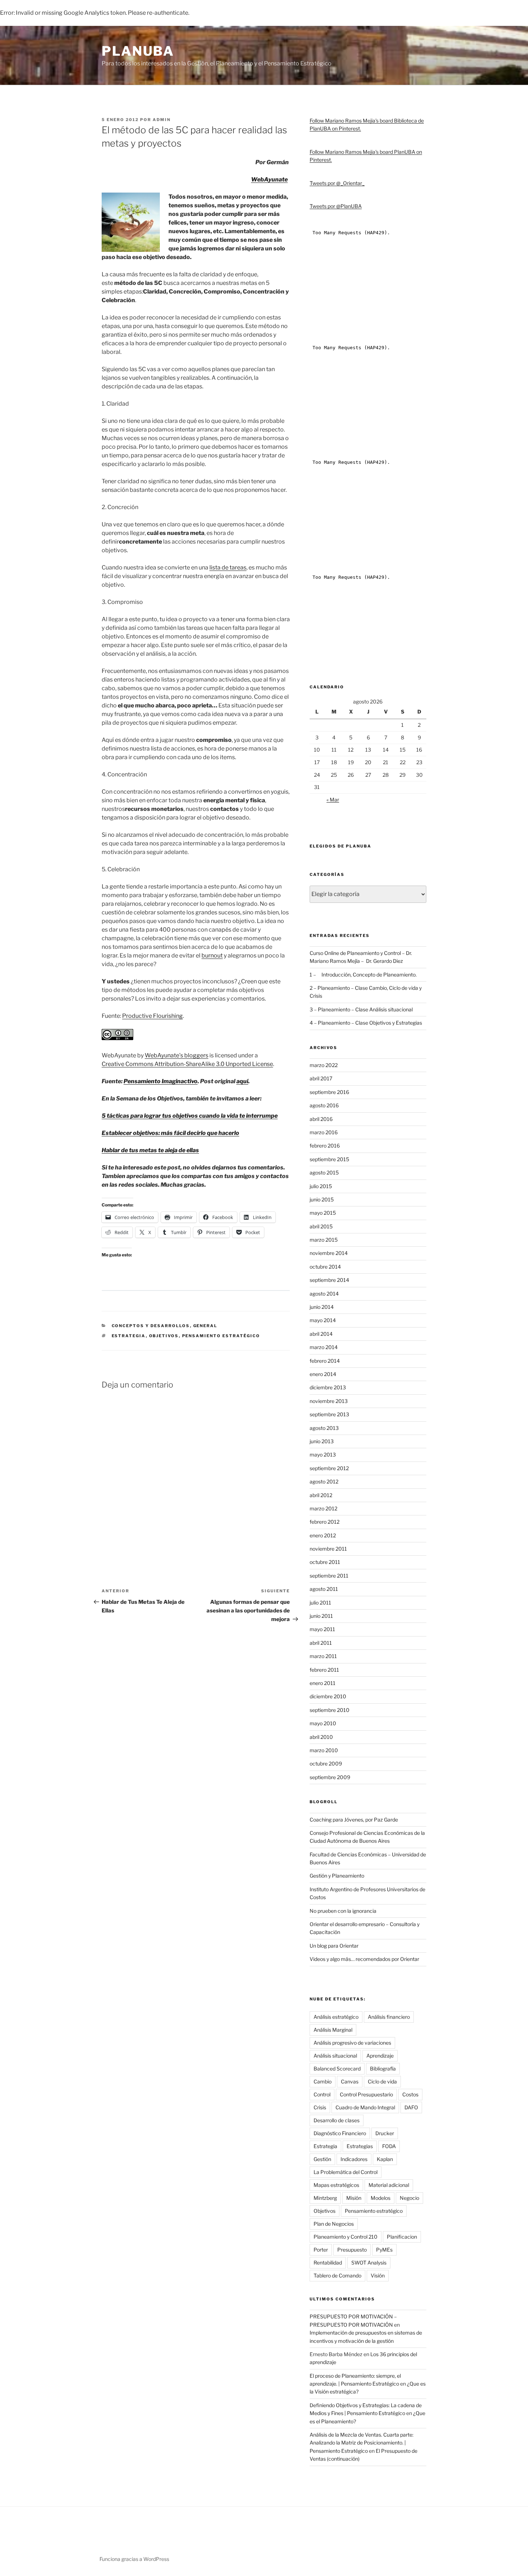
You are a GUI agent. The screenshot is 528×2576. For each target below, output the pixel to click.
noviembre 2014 (329, 1253)
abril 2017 (321, 1078)
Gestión (322, 2159)
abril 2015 (321, 1226)
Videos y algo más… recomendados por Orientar (364, 1959)
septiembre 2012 (329, 1468)
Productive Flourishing (152, 1016)
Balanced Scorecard (337, 2069)
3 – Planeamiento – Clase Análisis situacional (361, 1009)
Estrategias (360, 2146)
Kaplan (385, 2159)
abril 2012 (321, 1495)
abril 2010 (321, 1737)
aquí (242, 1081)
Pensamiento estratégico (221, 1336)
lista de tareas (228, 567)
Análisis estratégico (336, 2017)
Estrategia (129, 1336)
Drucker (385, 2133)
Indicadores (354, 2159)
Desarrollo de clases (337, 2120)
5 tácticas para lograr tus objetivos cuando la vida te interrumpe (190, 1116)
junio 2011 (321, 1616)
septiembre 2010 (330, 1710)
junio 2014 (322, 1307)
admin (162, 120)
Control (322, 2094)
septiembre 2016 (329, 1092)
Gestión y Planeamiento (337, 1876)
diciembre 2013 (328, 1387)
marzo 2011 (323, 1656)
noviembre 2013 (329, 1401)
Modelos (381, 2198)
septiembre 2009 (330, 1777)
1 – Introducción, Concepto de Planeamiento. (363, 975)
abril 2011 (321, 1643)
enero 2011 (323, 1683)
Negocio (409, 2198)
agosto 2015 (324, 1172)
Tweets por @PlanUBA (336, 206)
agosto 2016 (324, 1105)
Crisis (320, 2107)
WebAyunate (269, 179)
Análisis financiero (389, 2017)
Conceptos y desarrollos (151, 1326)
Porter (321, 2250)
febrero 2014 (325, 1361)
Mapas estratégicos (336, 2185)
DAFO (411, 2107)
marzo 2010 (324, 1750)
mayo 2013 (323, 1455)
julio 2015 (321, 1186)
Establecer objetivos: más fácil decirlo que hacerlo (170, 1133)
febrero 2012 (325, 1522)
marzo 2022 (324, 1065)
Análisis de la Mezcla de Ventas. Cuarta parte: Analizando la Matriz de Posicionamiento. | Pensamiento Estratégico (362, 2443)
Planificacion (402, 2237)
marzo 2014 (324, 1347)
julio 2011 (320, 1603)
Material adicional (389, 2185)
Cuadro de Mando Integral (365, 2107)
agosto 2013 (324, 1428)
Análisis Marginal (333, 2030)
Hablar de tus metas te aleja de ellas (150, 1150)
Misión (354, 2198)
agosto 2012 (324, 1481)
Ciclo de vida (382, 2081)
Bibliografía (383, 2069)
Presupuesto (352, 2250)
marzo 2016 (324, 1132)
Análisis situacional (335, 2056)
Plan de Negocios (334, 2224)
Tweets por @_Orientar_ (337, 183)
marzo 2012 (323, 1508)
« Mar (333, 800)
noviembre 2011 (328, 1549)
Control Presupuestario (366, 2094)
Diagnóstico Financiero (340, 2133)
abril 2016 (321, 1119)
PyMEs (384, 2250)
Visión (378, 2275)
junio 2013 (322, 1441)
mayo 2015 (323, 1213)
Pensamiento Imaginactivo (161, 1081)
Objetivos (164, 1336)
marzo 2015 (324, 1240)
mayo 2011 (322, 1629)
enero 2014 (323, 1374)
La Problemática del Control (346, 2172)
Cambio (323, 2081)
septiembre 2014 (329, 1280)
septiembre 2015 (329, 1159)
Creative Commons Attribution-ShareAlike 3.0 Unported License (187, 1064)
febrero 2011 (324, 1670)
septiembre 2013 (329, 1414)
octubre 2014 (325, 1267)
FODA (389, 2146)
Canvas (350, 2081)
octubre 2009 (326, 1764)
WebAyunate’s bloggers (177, 1055)
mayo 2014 (323, 1320)
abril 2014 (321, 1334)
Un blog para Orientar (334, 1946)
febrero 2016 (325, 1146)
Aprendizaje (380, 2056)
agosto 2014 (324, 1294)
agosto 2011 (324, 1589)
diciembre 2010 (328, 1696)
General (205, 1326)
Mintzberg (325, 2198)
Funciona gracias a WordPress (134, 2559)
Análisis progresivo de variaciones (352, 2043)
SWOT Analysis (369, 2263)
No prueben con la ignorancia (343, 1911)
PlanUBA (138, 51)
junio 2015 (322, 1199)
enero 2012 (323, 1535)
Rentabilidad (328, 2263)
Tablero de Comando (337, 2275)
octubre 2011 (325, 1562)
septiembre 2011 (329, 1576)
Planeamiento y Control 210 (346, 2237)
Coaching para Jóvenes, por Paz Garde (354, 1820)
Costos (410, 2094)
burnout (212, 955)
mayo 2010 (323, 1723)
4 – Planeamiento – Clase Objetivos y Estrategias (366, 1023)
